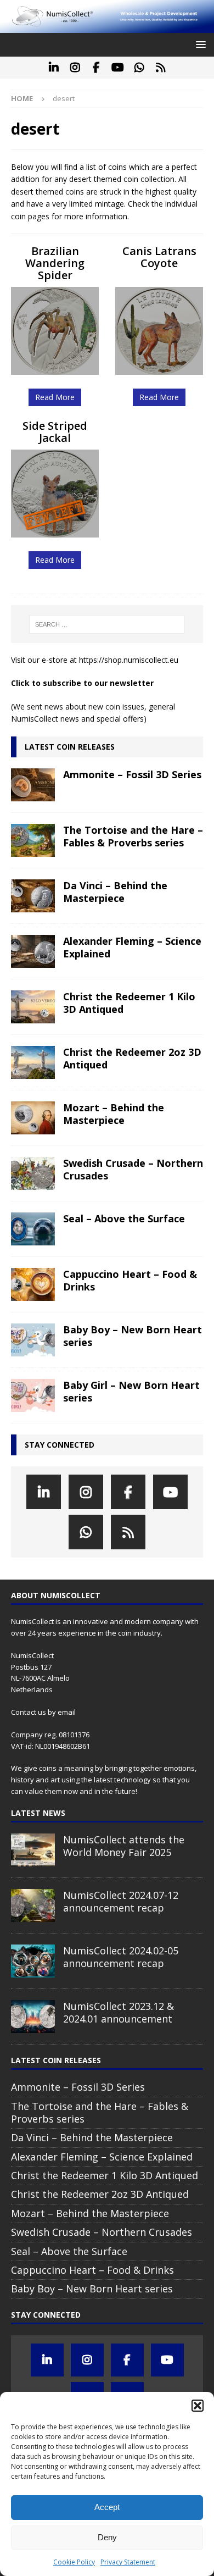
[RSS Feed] (161, 68)
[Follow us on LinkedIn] (54, 68)
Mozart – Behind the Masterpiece (114, 1114)
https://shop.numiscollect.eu (129, 660)
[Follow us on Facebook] (96, 68)
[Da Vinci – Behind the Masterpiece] (33, 896)
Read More (55, 397)
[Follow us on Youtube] (118, 68)
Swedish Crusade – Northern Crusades (133, 1169)
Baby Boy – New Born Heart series (133, 1336)
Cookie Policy (74, 2562)
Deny (107, 2537)
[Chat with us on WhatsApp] (139, 68)
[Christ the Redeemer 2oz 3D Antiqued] (33, 1062)
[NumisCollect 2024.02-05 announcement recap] (33, 1961)
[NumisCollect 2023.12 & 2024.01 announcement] (33, 2017)
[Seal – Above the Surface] (33, 1229)
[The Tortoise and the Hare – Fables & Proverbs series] (33, 840)
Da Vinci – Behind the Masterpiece (115, 892)
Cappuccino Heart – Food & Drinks (130, 1280)
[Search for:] (107, 624)
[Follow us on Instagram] (75, 68)
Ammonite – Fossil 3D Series (132, 774)
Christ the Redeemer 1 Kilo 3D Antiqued (129, 1003)
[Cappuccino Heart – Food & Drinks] (33, 1284)
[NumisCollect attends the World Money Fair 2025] (33, 1850)
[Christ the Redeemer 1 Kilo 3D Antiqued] (33, 1007)
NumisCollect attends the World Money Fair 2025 (124, 1846)
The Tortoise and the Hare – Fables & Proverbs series (133, 836)
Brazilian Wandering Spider (55, 263)
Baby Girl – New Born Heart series (131, 1391)
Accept (107, 2507)
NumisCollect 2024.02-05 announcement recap (121, 1957)
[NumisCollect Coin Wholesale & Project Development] (107, 27)
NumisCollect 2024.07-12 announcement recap (121, 1901)
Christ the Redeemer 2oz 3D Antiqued (132, 1058)
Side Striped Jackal (55, 432)
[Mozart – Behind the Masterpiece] (33, 1118)
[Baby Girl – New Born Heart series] (33, 1395)
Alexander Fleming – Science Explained (132, 947)
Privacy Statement (128, 2562)
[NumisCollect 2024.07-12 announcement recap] (33, 1905)
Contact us (29, 1712)
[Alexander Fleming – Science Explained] (33, 951)
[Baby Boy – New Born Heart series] (33, 1340)
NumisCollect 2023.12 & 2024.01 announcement (119, 2012)
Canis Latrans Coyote (159, 257)
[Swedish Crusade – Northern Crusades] (33, 1173)
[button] (198, 2406)
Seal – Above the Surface (124, 1218)
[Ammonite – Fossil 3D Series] (33, 785)
